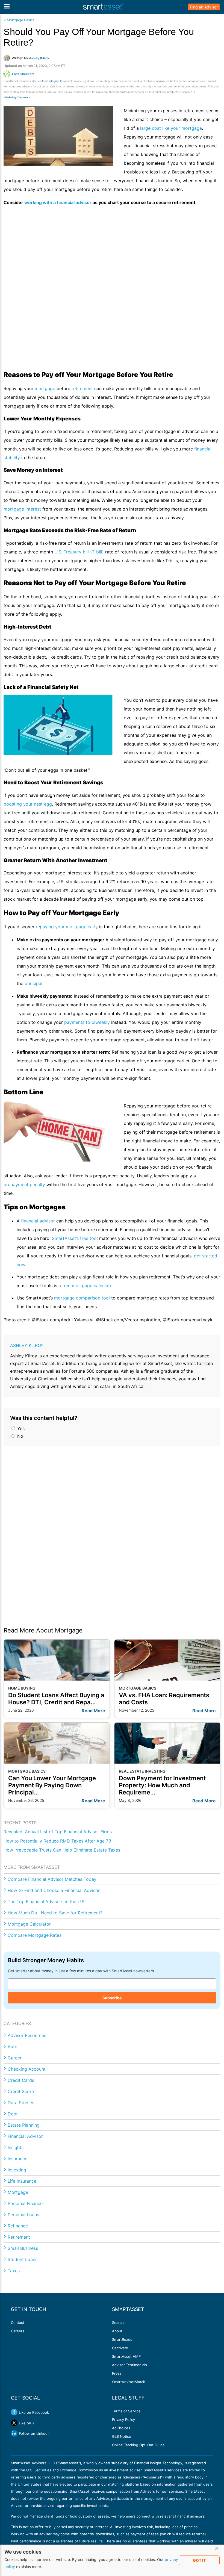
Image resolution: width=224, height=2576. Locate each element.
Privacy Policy (123, 2419)
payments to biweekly (87, 1022)
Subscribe (112, 1998)
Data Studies (21, 2103)
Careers (18, 2331)
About (117, 2331)
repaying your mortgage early (67, 927)
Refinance (18, 2226)
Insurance (17, 2159)
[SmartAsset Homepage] (104, 7)
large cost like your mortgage (171, 128)
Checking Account (27, 2069)
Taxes (14, 2271)
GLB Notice (122, 2436)
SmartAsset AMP (126, 2356)
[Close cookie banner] (217, 2549)
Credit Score (21, 2091)
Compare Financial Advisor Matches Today (52, 1879)
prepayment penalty (24, 1184)
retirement (82, 388)
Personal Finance (25, 2203)
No (20, 1436)
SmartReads (122, 2339)
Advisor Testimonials (129, 2365)
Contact (18, 2322)
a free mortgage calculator (86, 1286)
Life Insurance (22, 2181)
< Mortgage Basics (19, 20)
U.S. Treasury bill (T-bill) (79, 552)
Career (15, 2058)
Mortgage (18, 2192)
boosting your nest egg (28, 804)
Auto (13, 2047)
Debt (13, 2114)
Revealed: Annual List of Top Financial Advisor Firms (58, 1832)
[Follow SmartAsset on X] (14, 2423)
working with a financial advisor (58, 202)
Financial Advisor (25, 2136)
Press (117, 2373)
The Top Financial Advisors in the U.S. (47, 1902)
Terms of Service (126, 2411)
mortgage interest (22, 509)
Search (118, 2322)
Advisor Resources (27, 2035)
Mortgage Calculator (29, 1924)
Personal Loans (23, 2215)
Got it (199, 2560)
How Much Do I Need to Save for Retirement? (55, 1913)
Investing (17, 2170)
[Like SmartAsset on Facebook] (14, 2412)
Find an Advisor (204, 7)
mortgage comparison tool (82, 1298)
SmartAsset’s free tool (75, 1238)
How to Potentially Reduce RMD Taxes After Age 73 (57, 1841)
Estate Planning (24, 2125)
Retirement (19, 2237)
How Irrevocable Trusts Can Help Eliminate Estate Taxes (62, 1850)
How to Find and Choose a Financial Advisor (54, 1890)
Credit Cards (21, 2080)
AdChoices (121, 2428)
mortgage (45, 388)
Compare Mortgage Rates (35, 1935)
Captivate (120, 2348)
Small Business (23, 2248)
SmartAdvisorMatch (129, 2382)
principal (33, 983)
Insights (16, 2147)
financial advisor (38, 1221)
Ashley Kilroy (27, 1345)
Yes (20, 1428)
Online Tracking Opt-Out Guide (138, 2445)
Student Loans (23, 2259)
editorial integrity (48, 81)
